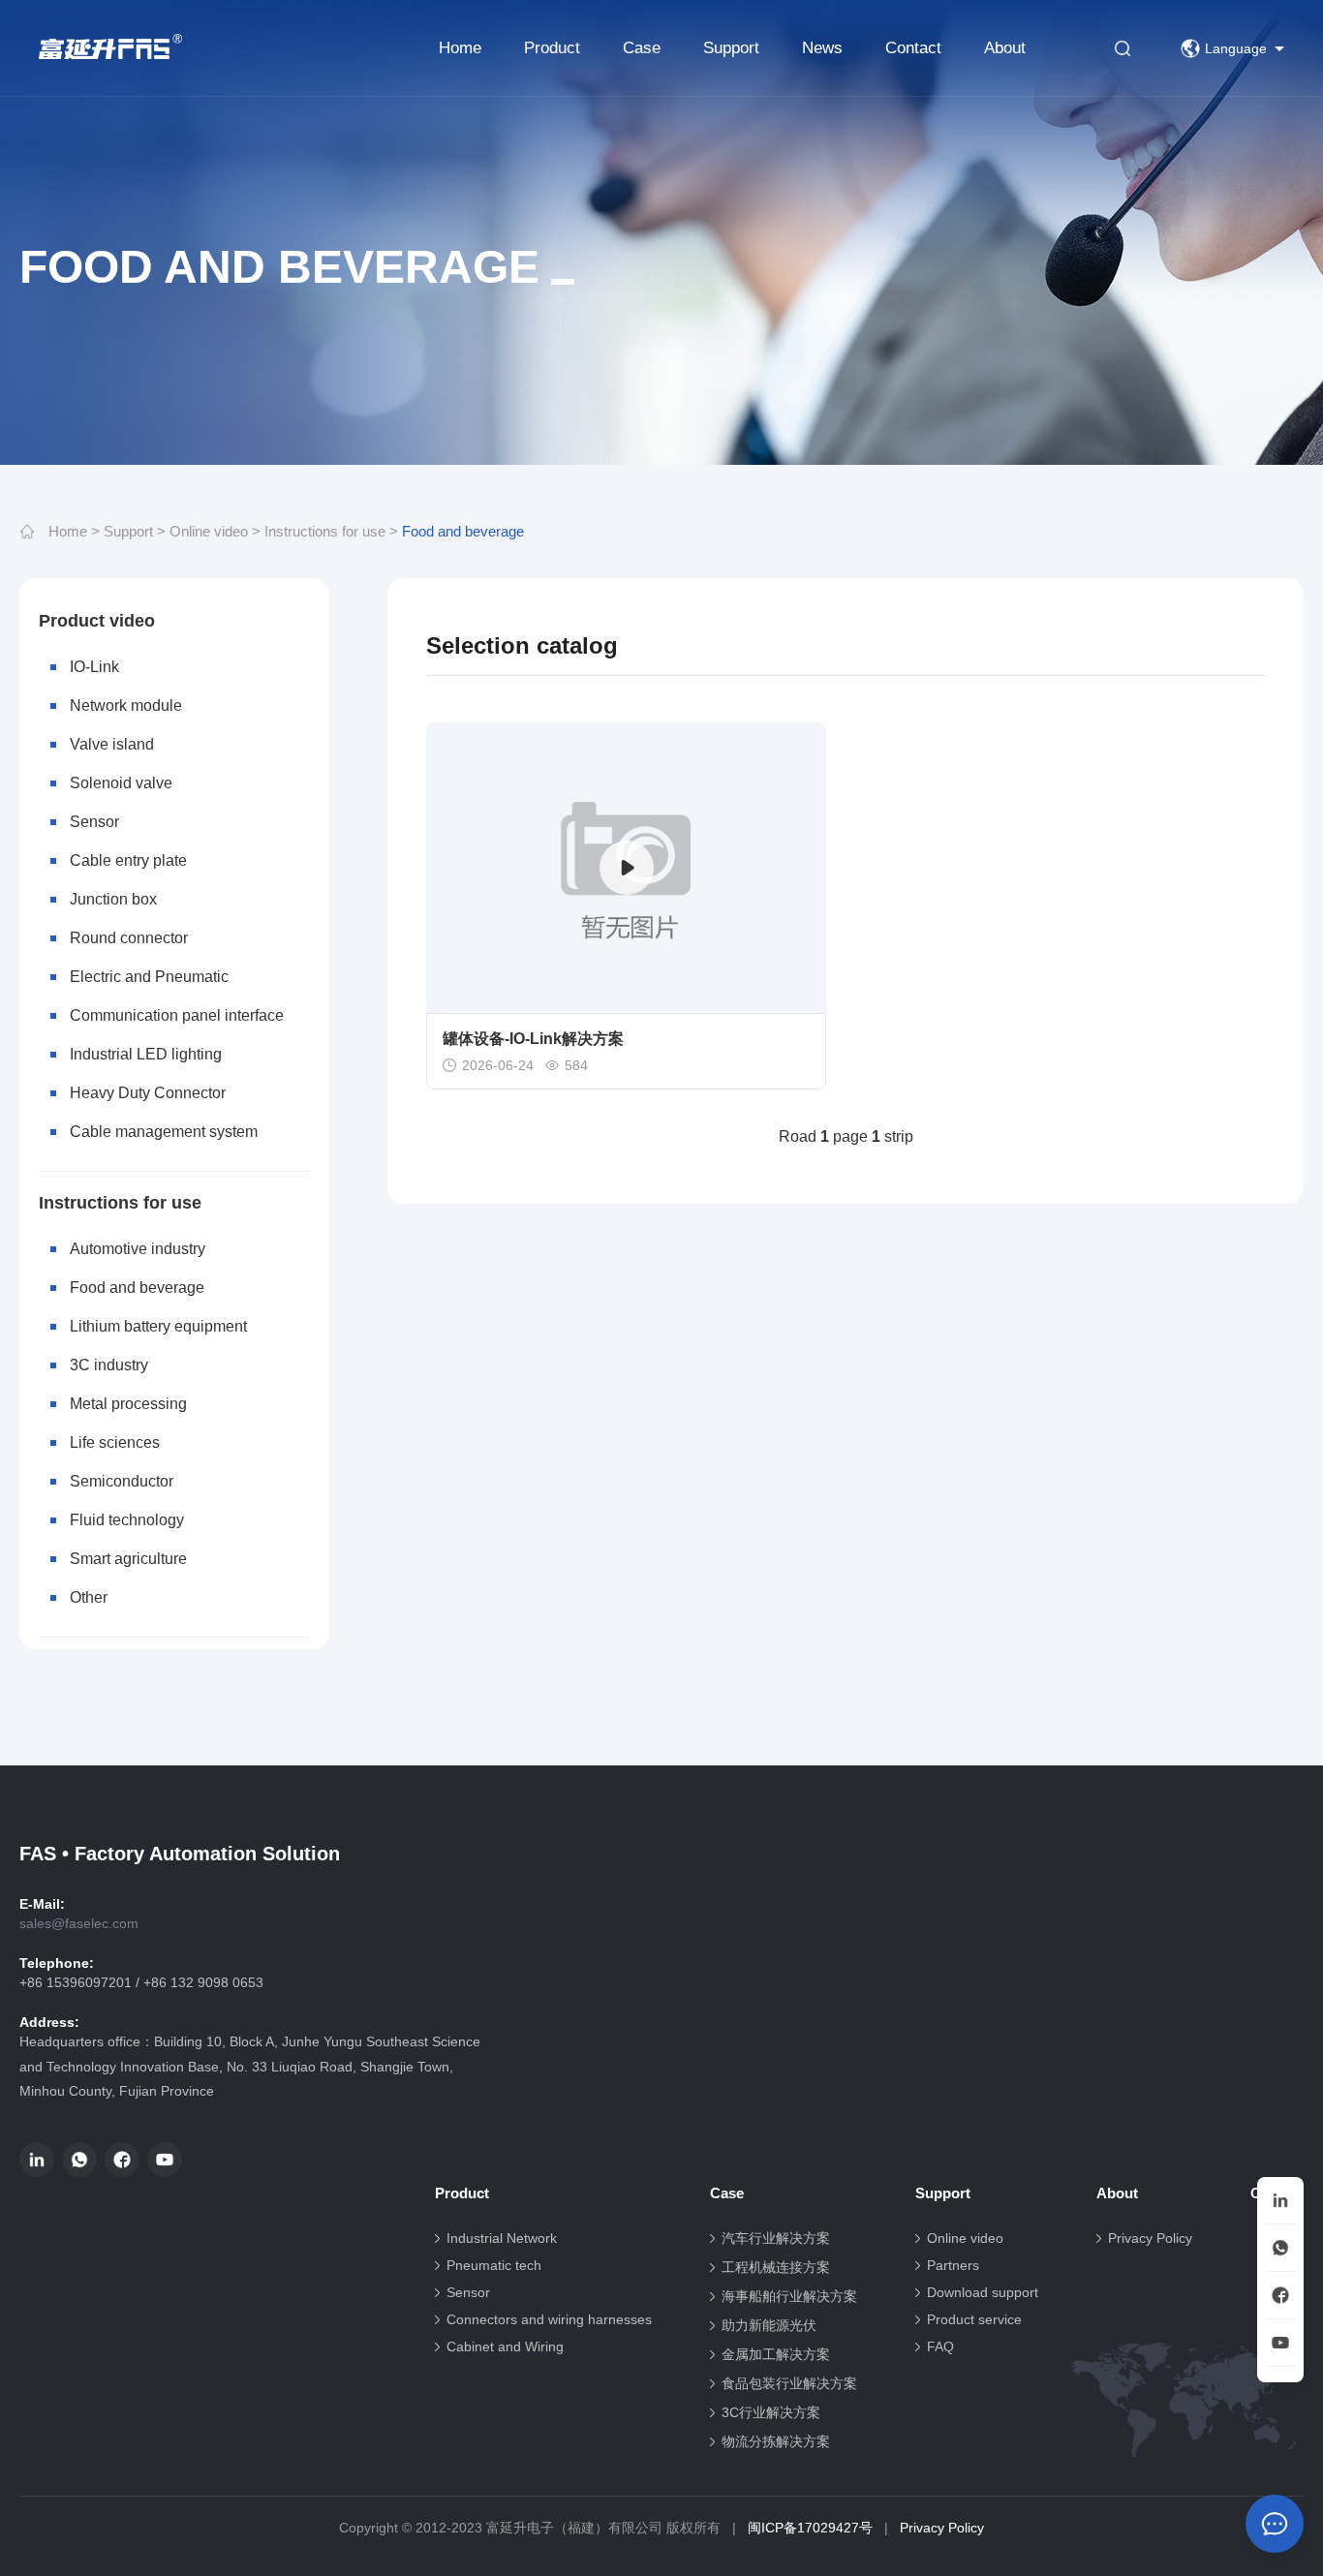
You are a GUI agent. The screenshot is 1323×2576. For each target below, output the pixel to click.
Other (89, 1597)
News (822, 48)
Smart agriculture (128, 1559)
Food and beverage (463, 531)
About (1005, 48)
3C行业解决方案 (771, 2412)
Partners (953, 2265)
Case (642, 48)
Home (460, 48)
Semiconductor (122, 1481)
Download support (983, 2292)
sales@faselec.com (79, 1923)
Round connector (129, 938)
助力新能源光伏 (769, 2325)
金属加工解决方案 (776, 2354)
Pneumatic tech (494, 2265)
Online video (209, 531)
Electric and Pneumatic (149, 977)
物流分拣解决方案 (776, 2441)
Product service (974, 2319)
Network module (126, 705)
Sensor (94, 822)
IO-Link (94, 667)
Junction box (113, 899)
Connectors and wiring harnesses (549, 2319)
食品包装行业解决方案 (789, 2383)
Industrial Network (502, 2238)
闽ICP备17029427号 (810, 2528)
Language (1236, 48)
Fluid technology (127, 1520)
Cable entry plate (128, 860)
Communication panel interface (177, 1015)
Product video (97, 621)
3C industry (109, 1365)
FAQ (940, 2346)
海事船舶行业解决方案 (789, 2296)
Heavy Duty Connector (148, 1093)
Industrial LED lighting (146, 1054)
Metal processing (128, 1404)
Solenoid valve (121, 783)
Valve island (112, 744)
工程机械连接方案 (776, 2267)
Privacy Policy (1150, 2238)
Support (731, 48)
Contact (913, 48)
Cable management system (164, 1132)
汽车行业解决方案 (776, 2238)
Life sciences (115, 1442)
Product (552, 48)
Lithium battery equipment (158, 1326)
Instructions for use (325, 531)
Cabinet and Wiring (505, 2346)
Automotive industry (138, 1249)
